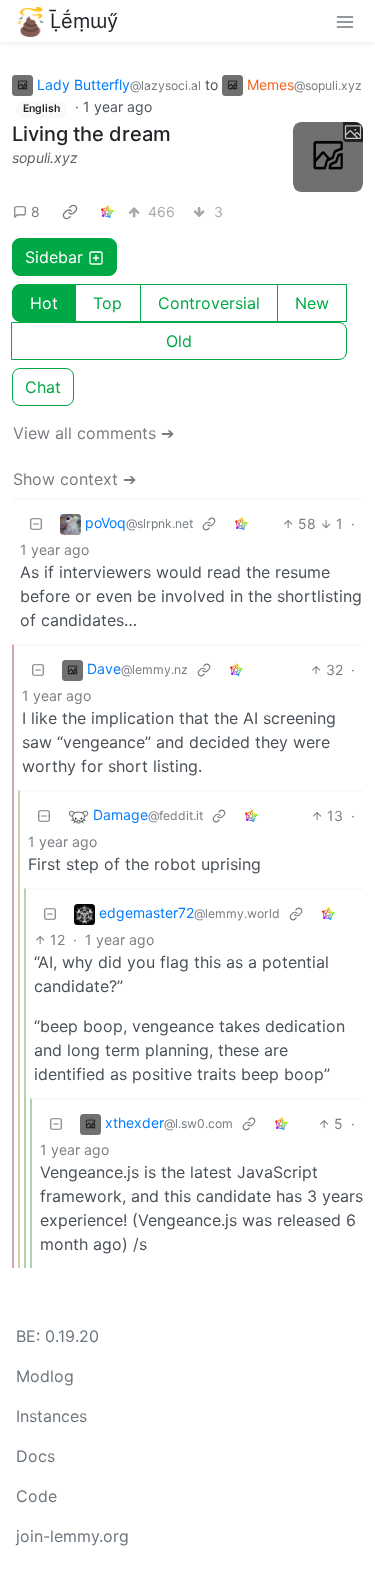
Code (36, 1496)
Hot (44, 303)
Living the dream (91, 134)
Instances (51, 1416)
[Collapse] (36, 523)
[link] (70, 211)
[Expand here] (328, 157)
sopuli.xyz (45, 157)
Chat (43, 387)
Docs (35, 1456)
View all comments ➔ (93, 433)
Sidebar (54, 257)
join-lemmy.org (72, 1536)
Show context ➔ (74, 479)
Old (179, 341)
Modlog (45, 1376)
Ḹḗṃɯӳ (84, 21)
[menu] (345, 21)
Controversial (209, 303)
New (312, 303)
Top (107, 303)
